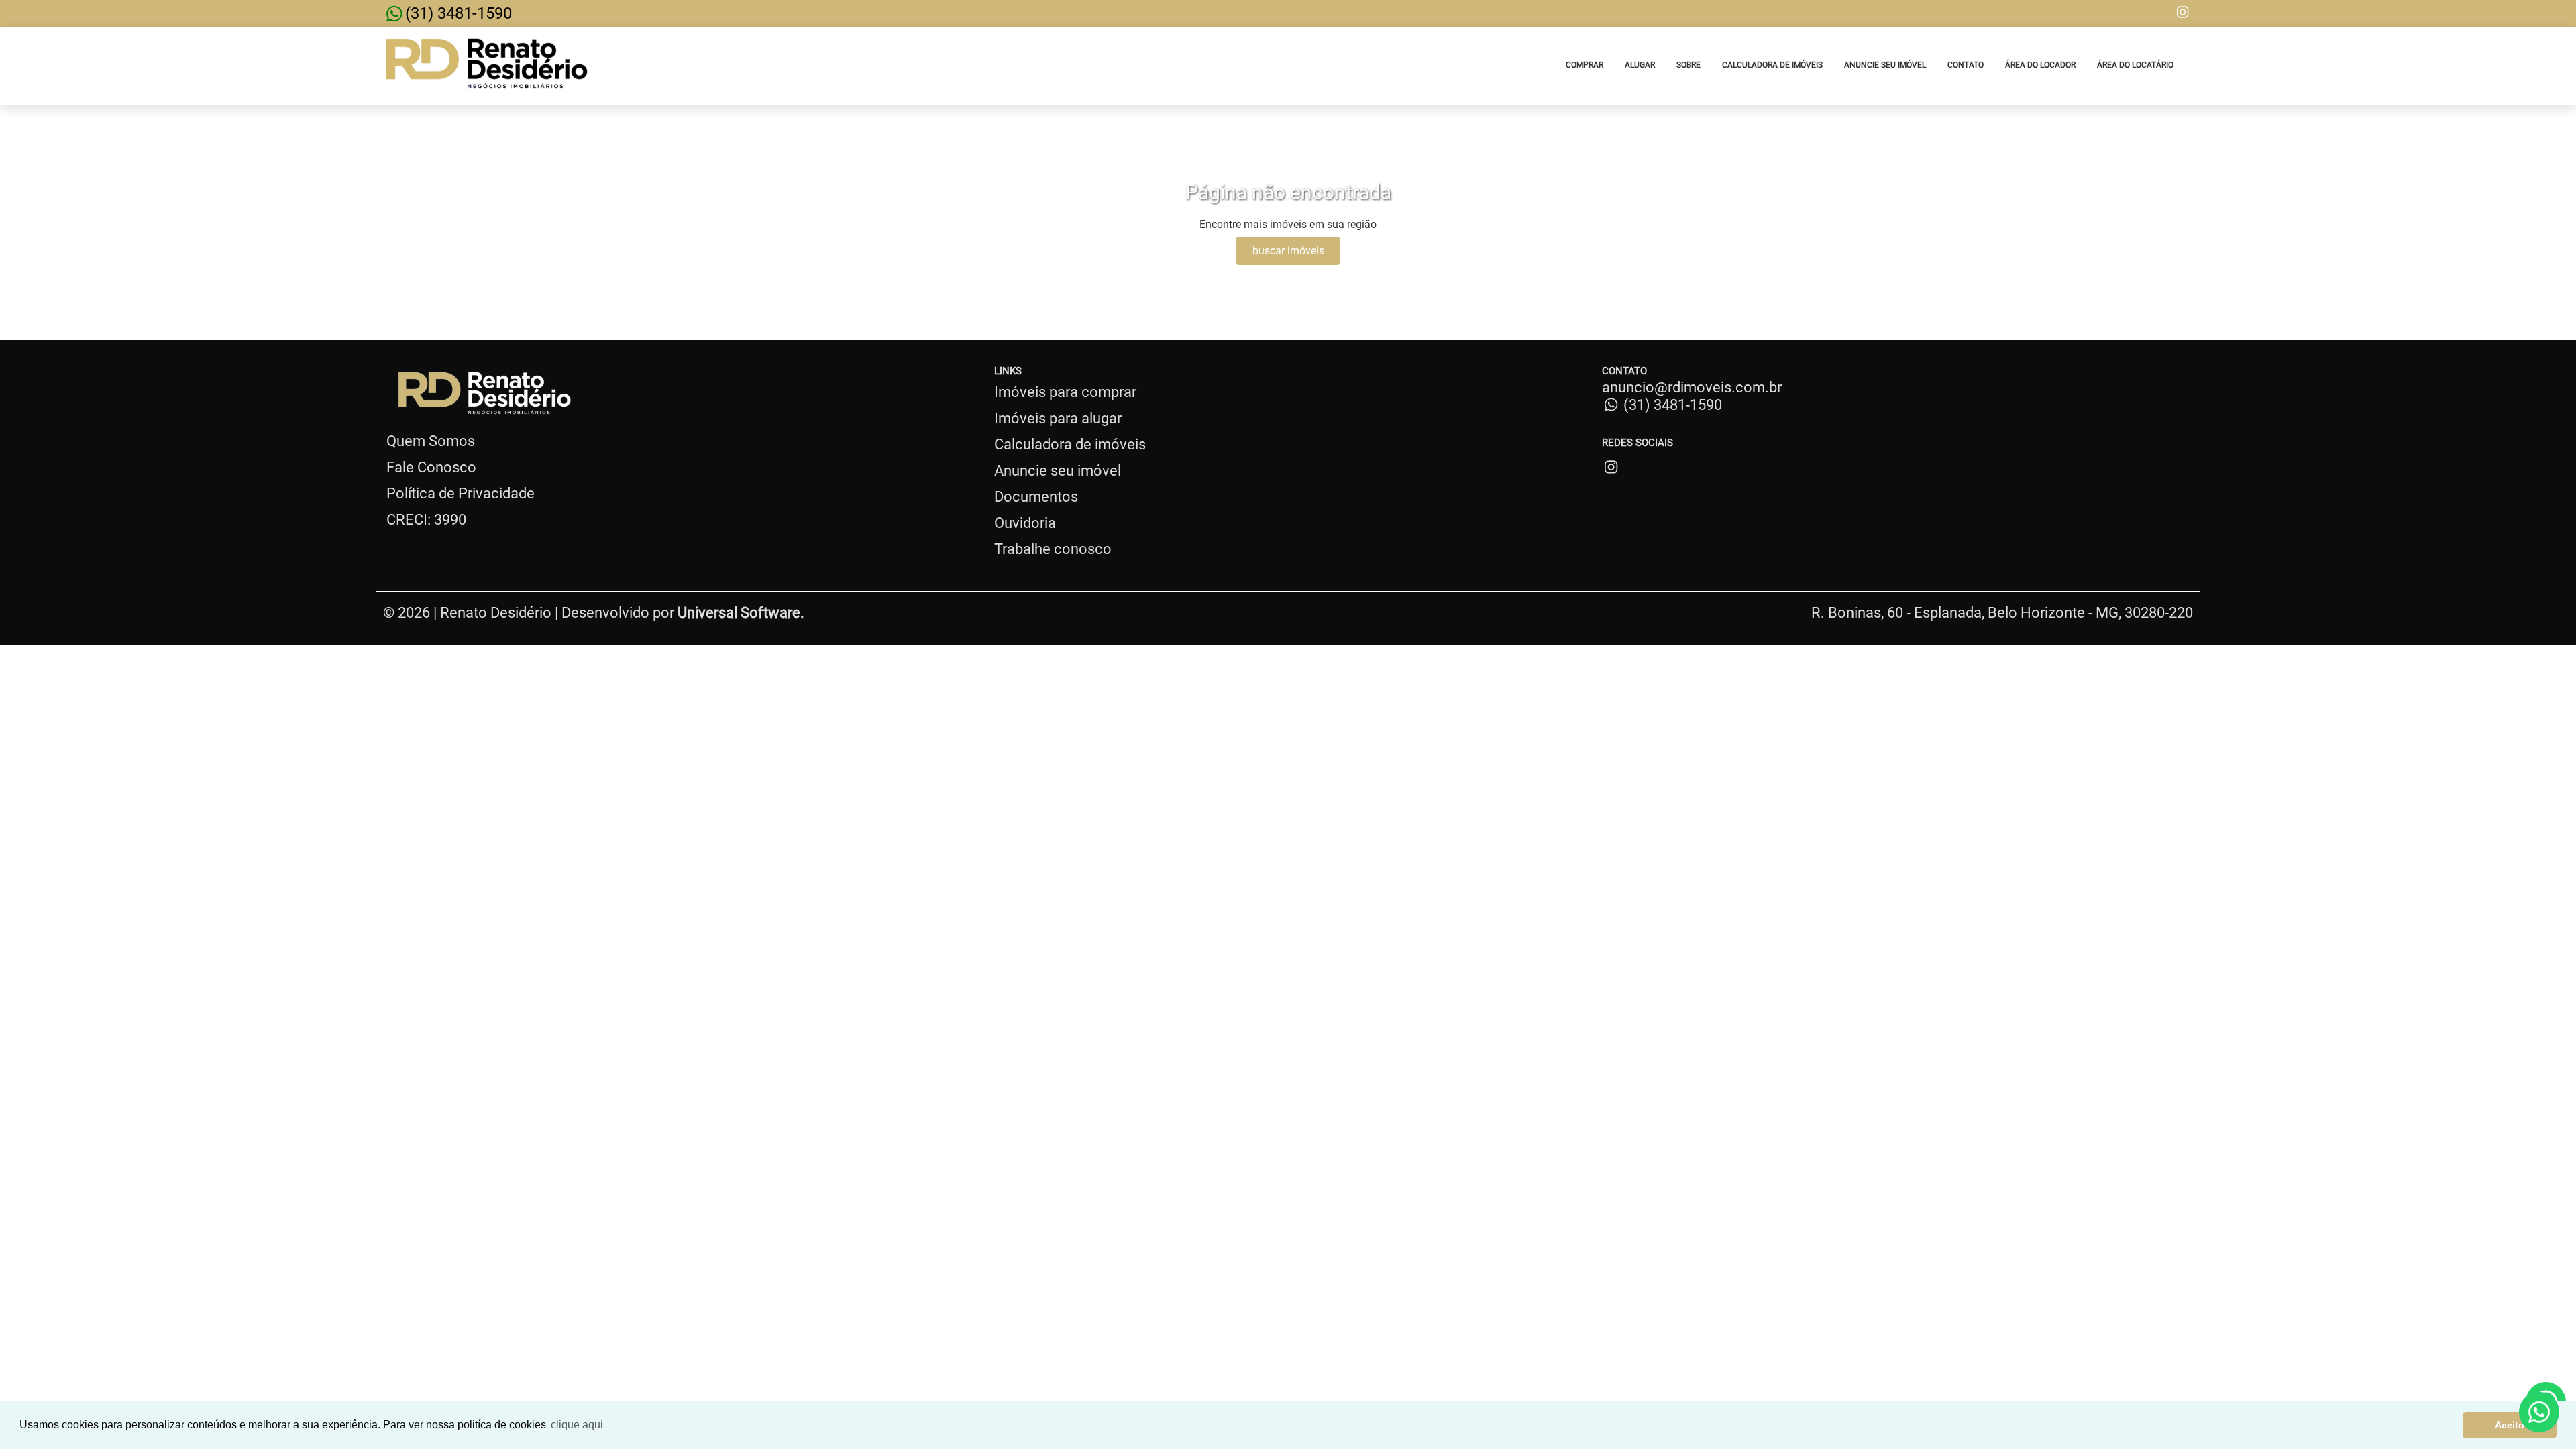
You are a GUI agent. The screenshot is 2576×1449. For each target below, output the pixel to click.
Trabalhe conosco (1053, 549)
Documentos (1036, 497)
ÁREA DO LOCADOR (2040, 65)
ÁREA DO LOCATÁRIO (2135, 65)
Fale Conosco (431, 467)
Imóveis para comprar (1065, 392)
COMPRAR (1585, 65)
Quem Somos (431, 441)
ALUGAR (1640, 65)
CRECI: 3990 (426, 520)
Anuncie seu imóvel (1058, 471)
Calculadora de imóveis (1070, 444)
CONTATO (1966, 65)
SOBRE (1688, 65)
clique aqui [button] (577, 1425)
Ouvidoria (1025, 523)
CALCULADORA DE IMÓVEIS (1772, 65)
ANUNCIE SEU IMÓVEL (1885, 65)
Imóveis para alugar (1058, 418)
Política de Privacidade (461, 493)
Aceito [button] (2510, 1425)
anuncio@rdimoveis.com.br (1692, 387)
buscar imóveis (1288, 251)
